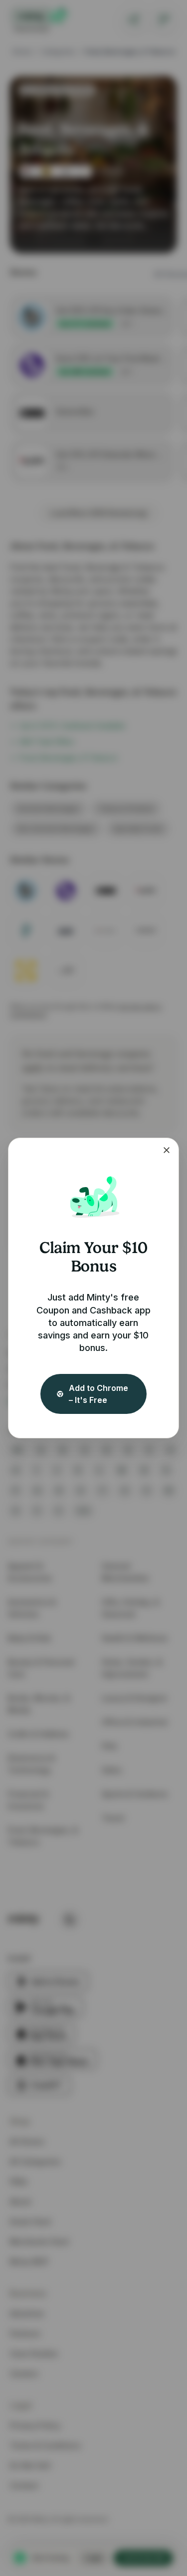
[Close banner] (167, 1150)
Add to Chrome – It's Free (98, 1394)
